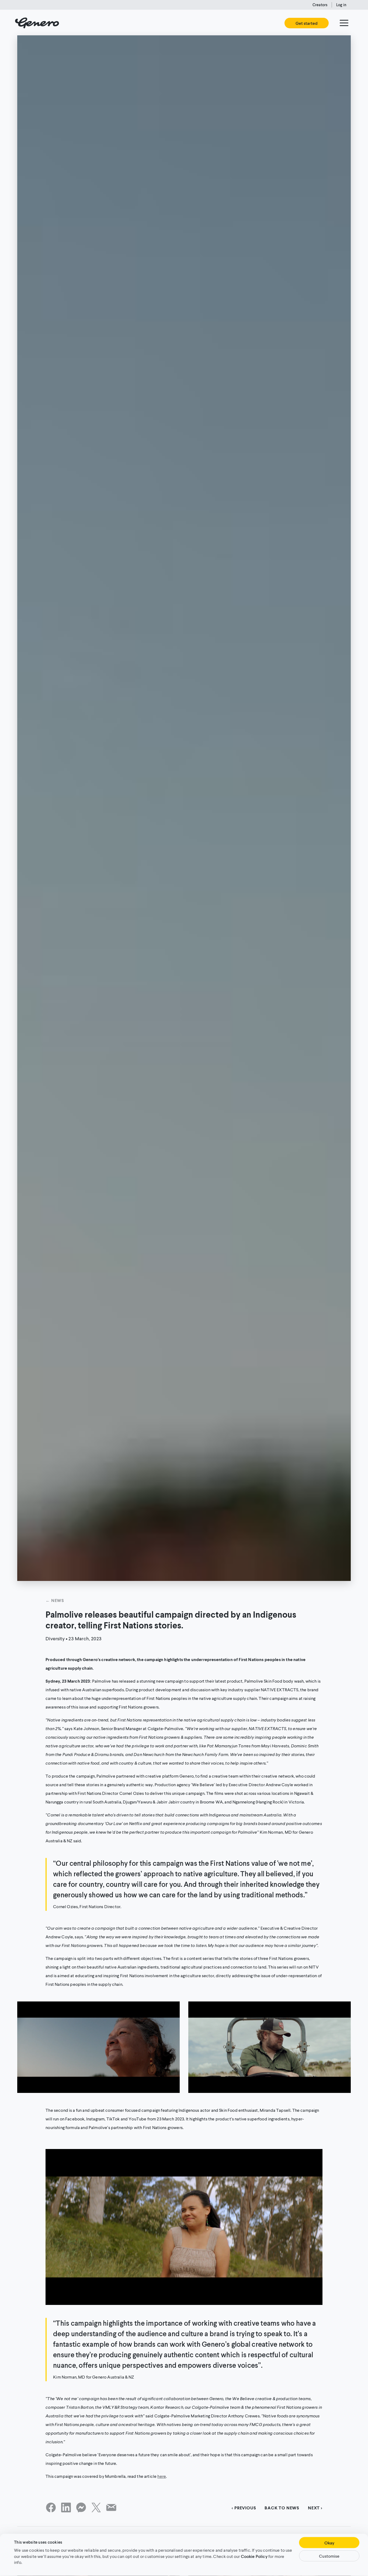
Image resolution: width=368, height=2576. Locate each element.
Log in (341, 5)
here (162, 2476)
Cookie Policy (254, 2556)
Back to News (282, 2508)
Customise (329, 2556)
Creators (320, 5)
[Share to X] (96, 2508)
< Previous (244, 2508)
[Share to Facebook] (51, 2508)
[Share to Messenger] (81, 2508)
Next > (315, 2508)
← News (55, 1600)
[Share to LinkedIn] (66, 2508)
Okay (329, 2543)
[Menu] (344, 23)
